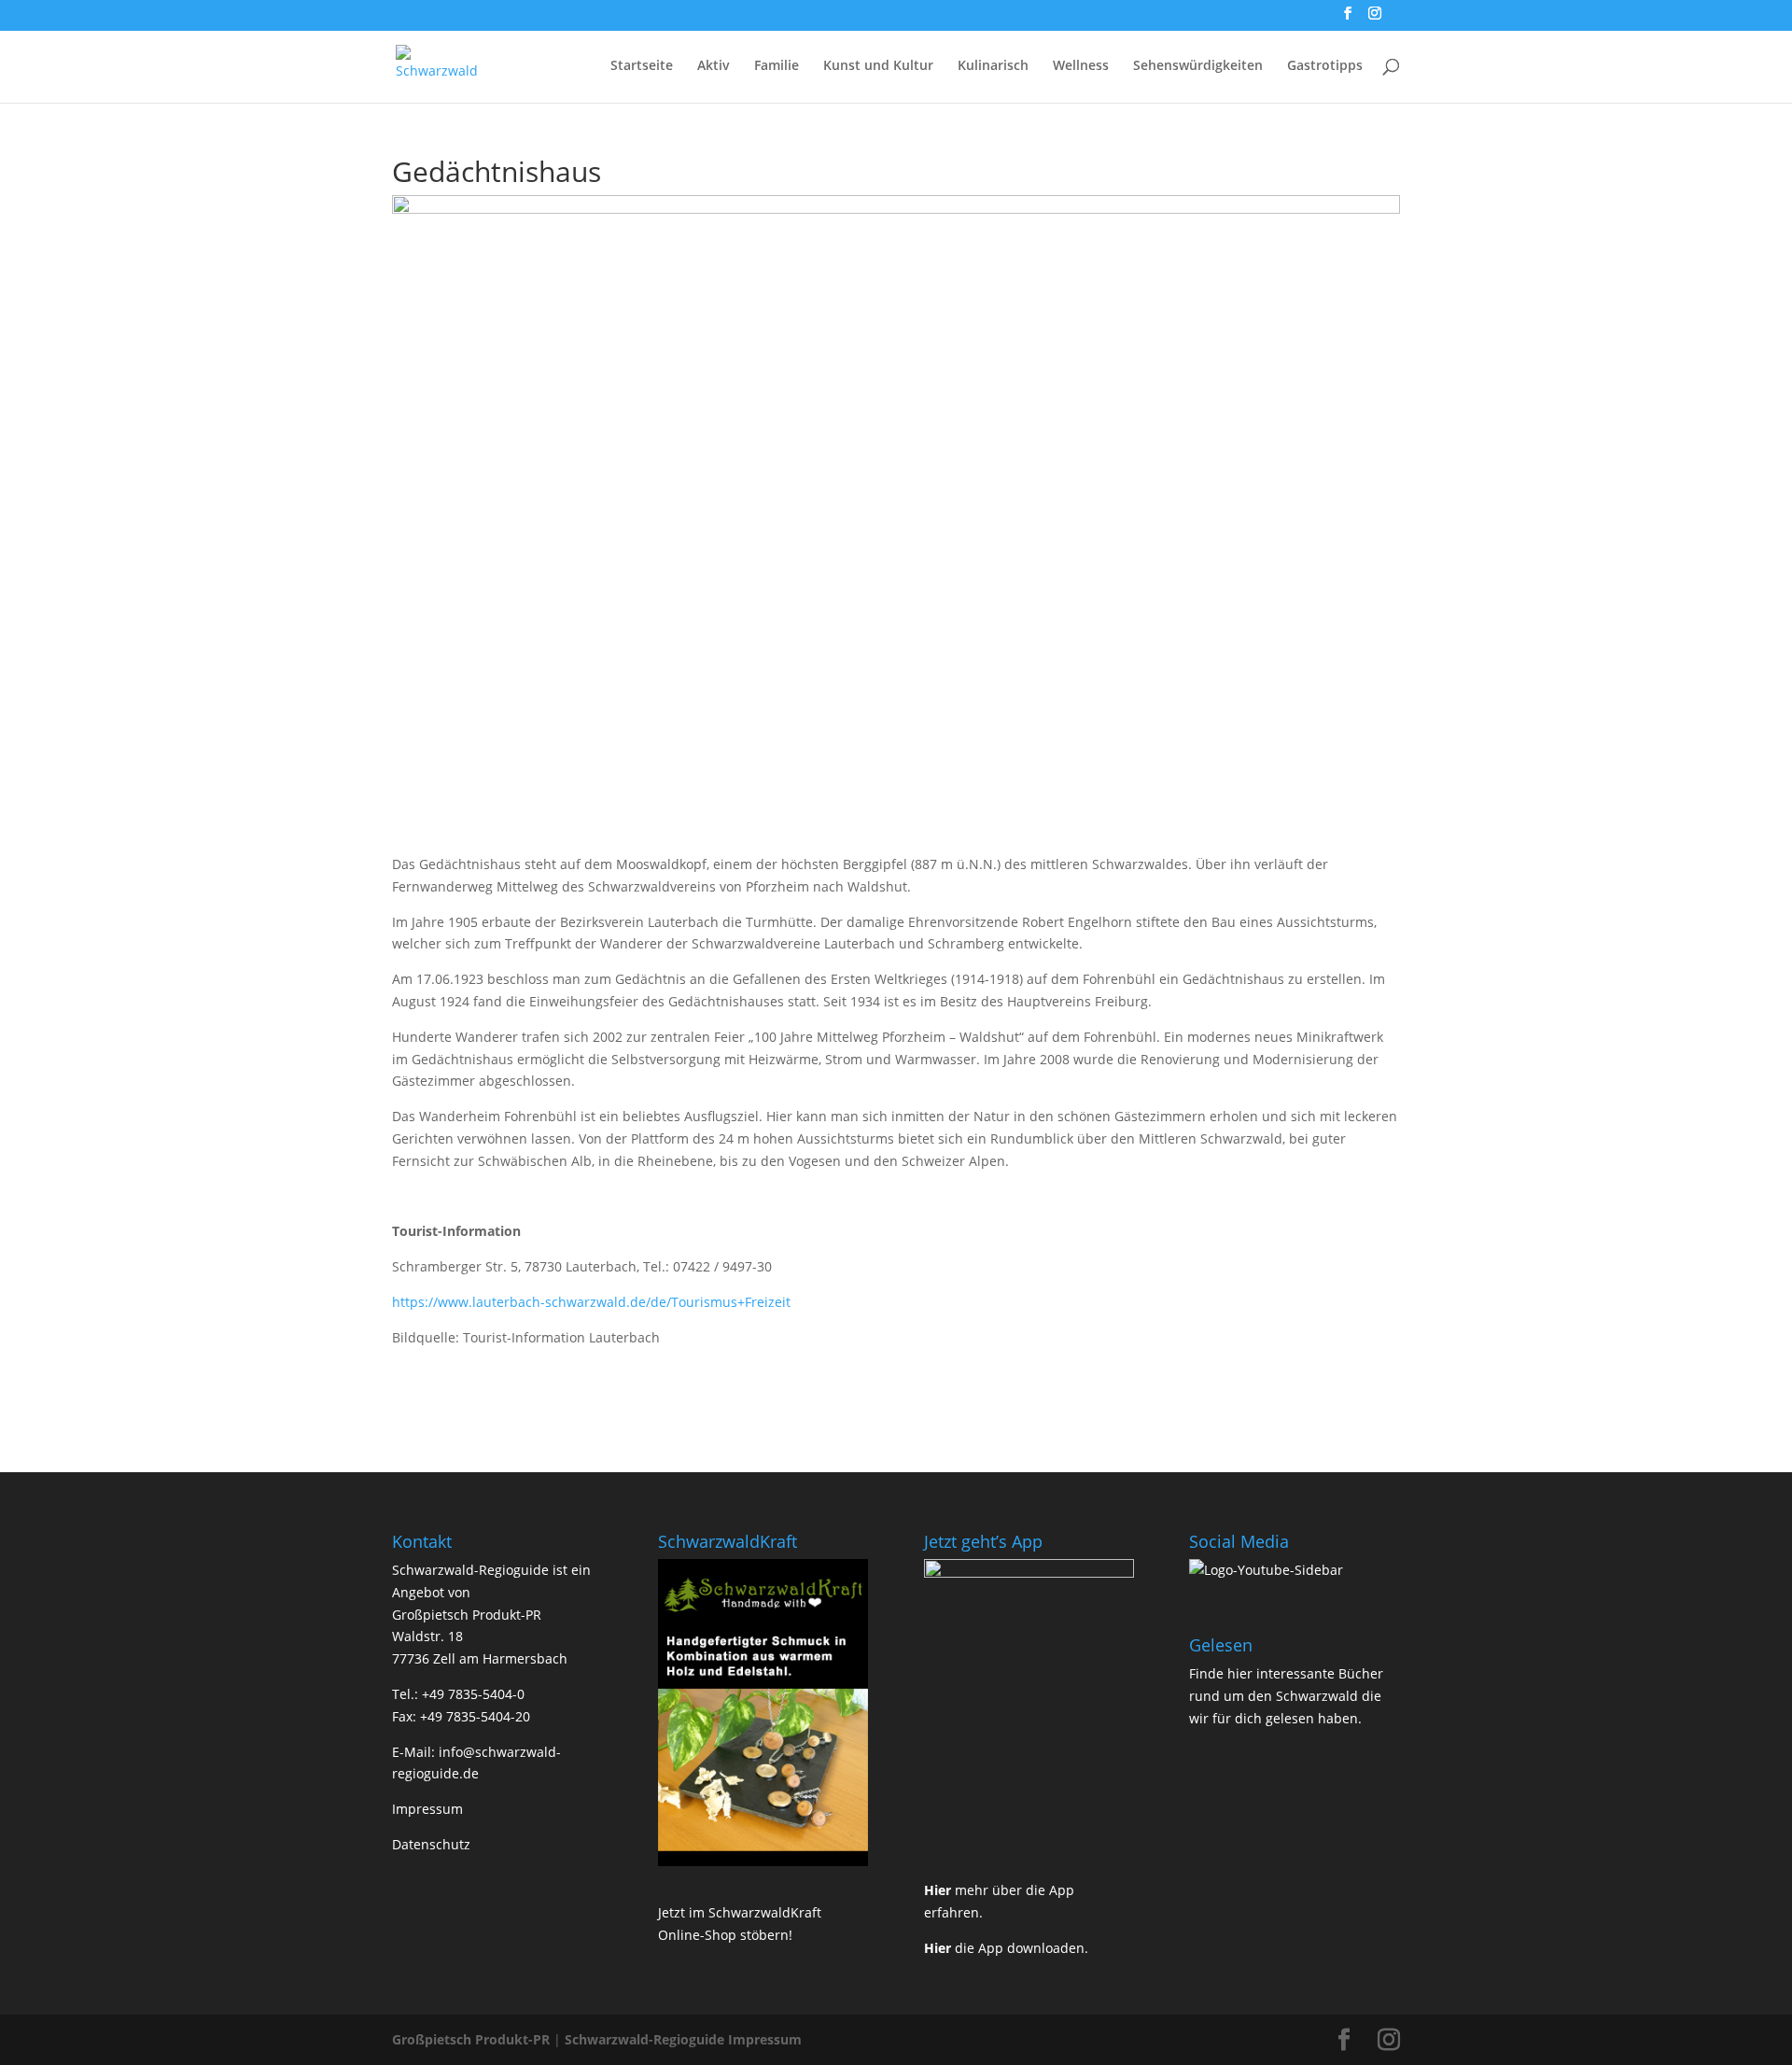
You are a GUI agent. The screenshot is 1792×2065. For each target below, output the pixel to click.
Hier (938, 1890)
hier (1240, 1673)
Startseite (642, 66)
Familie (777, 66)
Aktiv (714, 66)
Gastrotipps (1325, 66)
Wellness (1081, 66)
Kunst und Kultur (878, 66)
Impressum (427, 1809)
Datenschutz (431, 1844)
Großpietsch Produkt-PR (471, 2039)
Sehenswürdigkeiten (1198, 66)
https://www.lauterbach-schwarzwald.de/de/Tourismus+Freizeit (591, 1302)
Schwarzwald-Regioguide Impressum (683, 2039)
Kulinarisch (993, 66)
